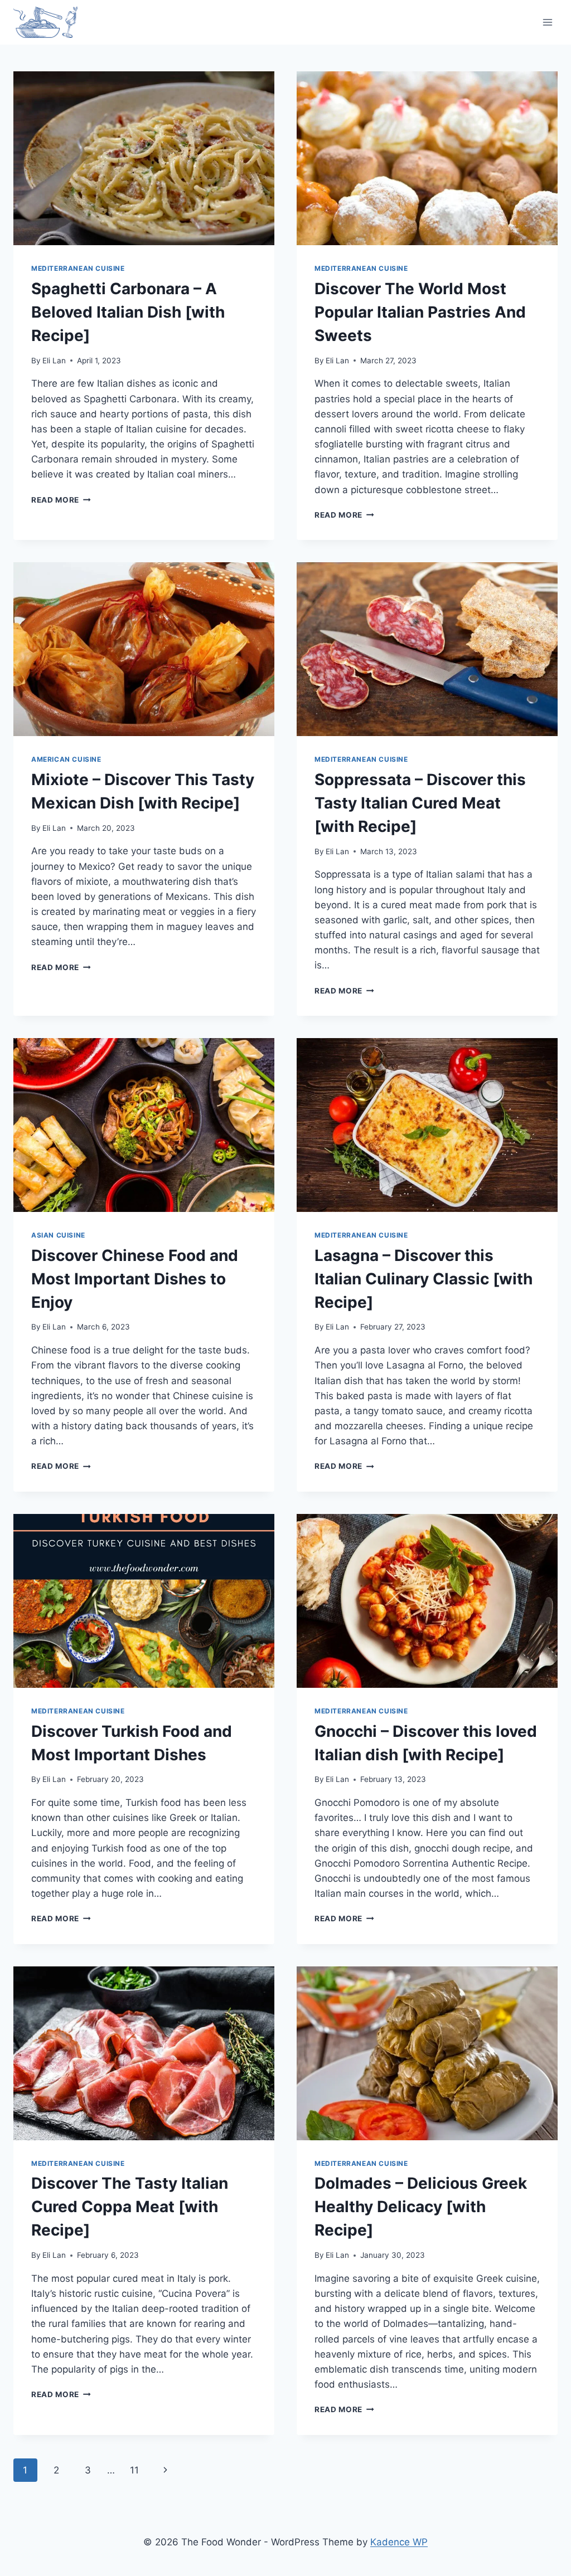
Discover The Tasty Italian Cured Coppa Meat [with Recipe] (130, 2207)
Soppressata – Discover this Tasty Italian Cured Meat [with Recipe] (420, 803)
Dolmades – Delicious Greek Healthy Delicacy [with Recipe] (421, 2207)
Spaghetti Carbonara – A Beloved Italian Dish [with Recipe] (128, 312)
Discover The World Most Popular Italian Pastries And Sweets (420, 312)
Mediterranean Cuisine (78, 268)
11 (134, 2470)
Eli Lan (54, 361)
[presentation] (144, 158)
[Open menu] (547, 22)
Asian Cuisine (58, 1235)
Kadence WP (399, 2542)
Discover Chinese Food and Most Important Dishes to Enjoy (135, 1279)
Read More (61, 500)
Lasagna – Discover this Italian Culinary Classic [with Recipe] (424, 1279)
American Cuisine (66, 759)
